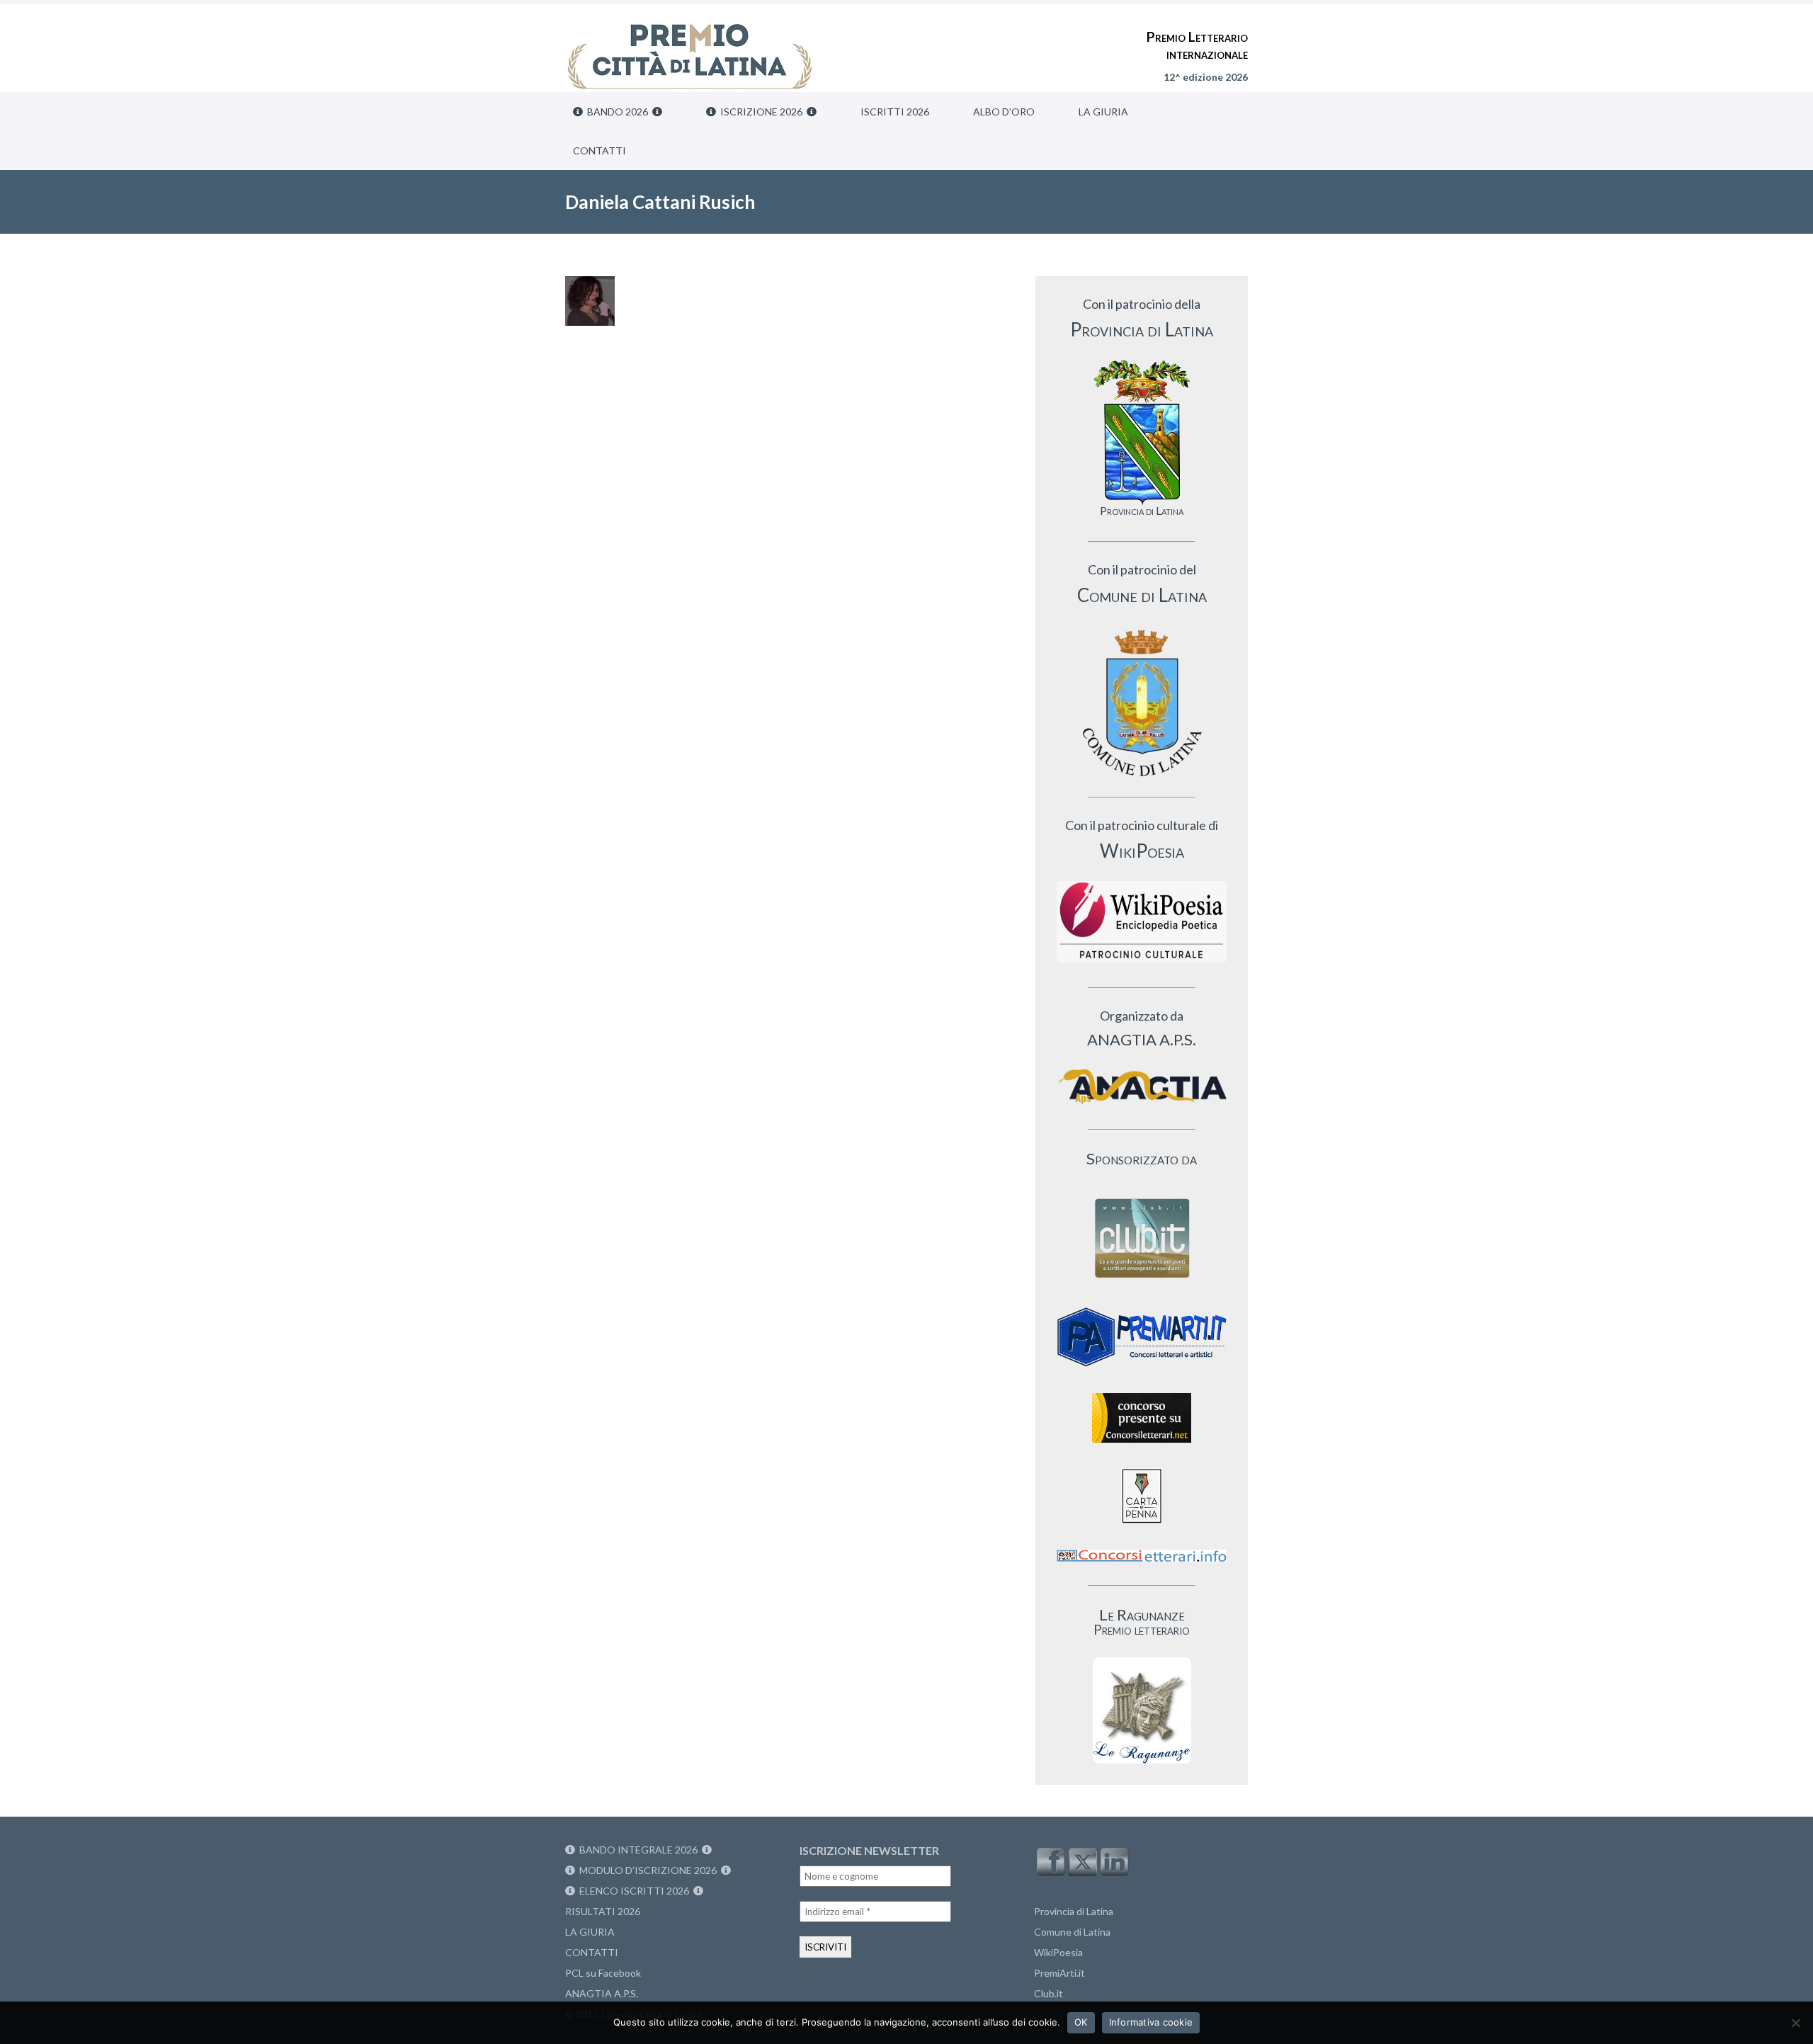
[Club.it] (1142, 1238)
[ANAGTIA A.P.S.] (1142, 1086)
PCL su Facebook (603, 1973)
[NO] (1795, 2023)
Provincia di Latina (1074, 1911)
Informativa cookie (1151, 2022)
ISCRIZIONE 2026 (761, 112)
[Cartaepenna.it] (1142, 1527)
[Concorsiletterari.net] (1142, 1446)
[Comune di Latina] (1142, 704)
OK (1081, 2022)
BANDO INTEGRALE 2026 (638, 1850)
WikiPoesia (1058, 1952)
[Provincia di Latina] (1142, 432)
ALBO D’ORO (1004, 112)
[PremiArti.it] (1142, 1371)
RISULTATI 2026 (603, 1911)
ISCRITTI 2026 (895, 112)
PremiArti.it (1059, 1973)
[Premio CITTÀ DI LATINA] (690, 42)
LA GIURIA (1103, 112)
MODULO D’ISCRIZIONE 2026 (648, 1870)
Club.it (1048, 1993)
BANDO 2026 (618, 112)
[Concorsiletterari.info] (1142, 1565)
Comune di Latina (1072, 1932)
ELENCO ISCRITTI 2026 (634, 1891)
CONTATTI (599, 151)
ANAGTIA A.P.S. (602, 1993)
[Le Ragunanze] (1142, 1710)
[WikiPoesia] (1142, 922)
